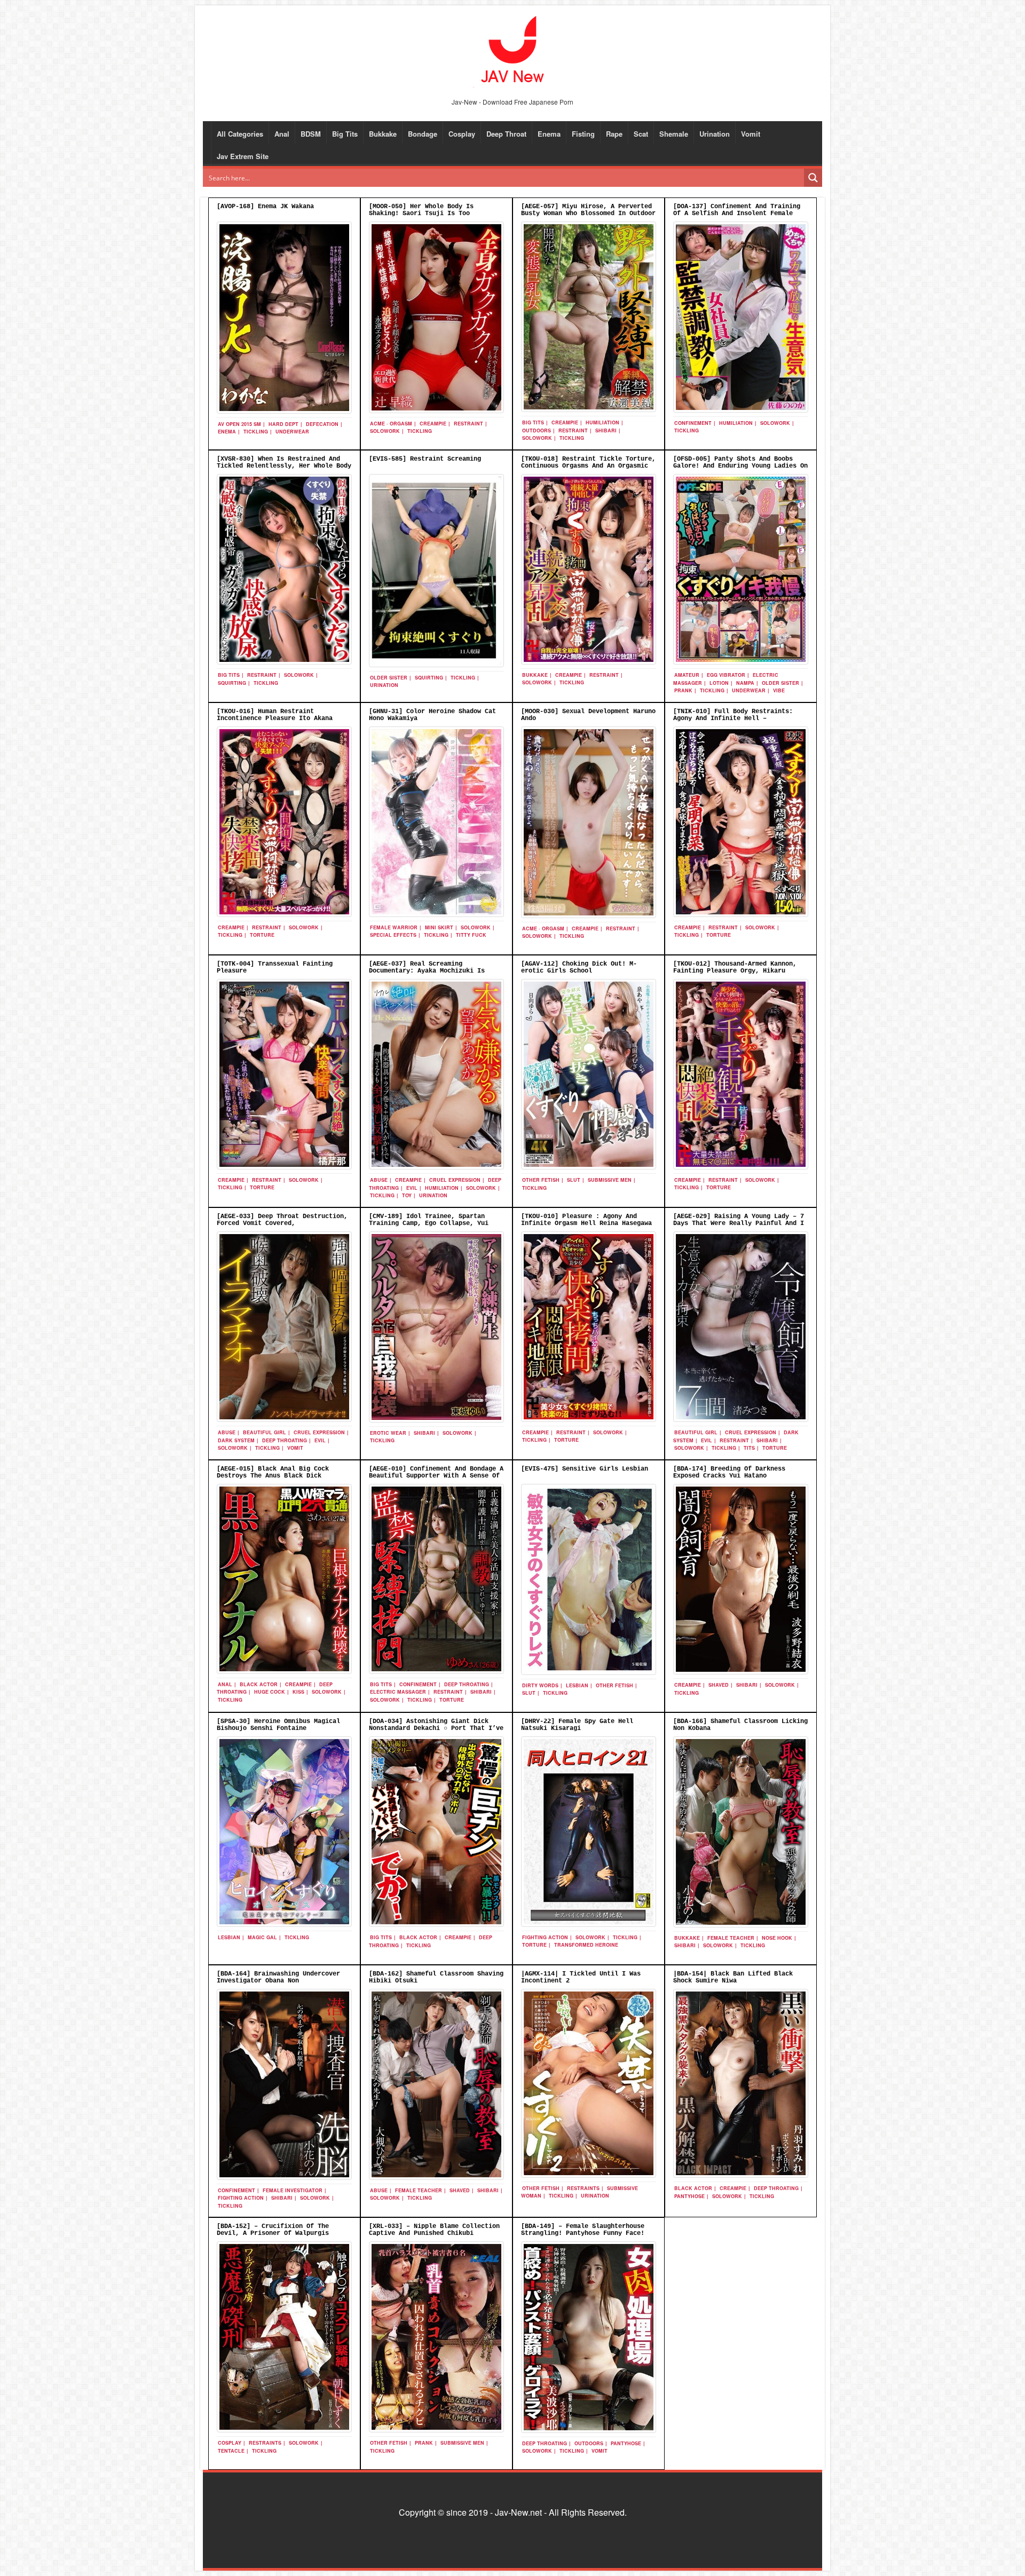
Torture (262, 935)
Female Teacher (731, 1938)
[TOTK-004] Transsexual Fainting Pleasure (275, 967)
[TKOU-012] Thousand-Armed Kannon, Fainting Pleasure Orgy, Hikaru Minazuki (735, 971)
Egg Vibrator (726, 675)
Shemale (674, 134)
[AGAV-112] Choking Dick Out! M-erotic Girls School (579, 967)
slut (574, 1180)
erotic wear (388, 1433)
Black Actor (259, 1684)
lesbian (577, 1685)
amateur (687, 675)
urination (384, 685)
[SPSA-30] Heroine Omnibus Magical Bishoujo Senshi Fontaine (278, 1725)
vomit (295, 1448)
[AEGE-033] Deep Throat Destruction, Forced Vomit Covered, (282, 1220)
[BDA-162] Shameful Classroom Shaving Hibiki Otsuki (436, 1977)
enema (227, 432)
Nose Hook (777, 1938)
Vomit (751, 134)
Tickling (256, 432)
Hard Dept (283, 424)
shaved (719, 1685)
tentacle (231, 2451)
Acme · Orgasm (391, 424)
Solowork (385, 431)
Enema (549, 134)
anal (225, 1684)
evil (412, 1188)
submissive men (610, 1180)
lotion (719, 683)
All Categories (240, 134)
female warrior (394, 927)
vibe (779, 690)
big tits (533, 422)
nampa (745, 683)
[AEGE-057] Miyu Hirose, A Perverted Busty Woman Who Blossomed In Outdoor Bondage (588, 214)
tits (749, 1448)
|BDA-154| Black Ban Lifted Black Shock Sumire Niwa (733, 1977)
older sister (389, 678)
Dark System (236, 1440)
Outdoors (537, 430)
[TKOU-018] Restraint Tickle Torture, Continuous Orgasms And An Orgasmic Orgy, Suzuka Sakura (588, 466)
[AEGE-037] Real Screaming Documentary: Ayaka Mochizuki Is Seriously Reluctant (427, 971)
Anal (282, 134)
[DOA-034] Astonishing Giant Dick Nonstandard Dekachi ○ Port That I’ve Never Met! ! (436, 1728)
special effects (393, 935)
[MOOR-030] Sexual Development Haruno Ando (588, 715)
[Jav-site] (512, 50)
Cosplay (462, 134)
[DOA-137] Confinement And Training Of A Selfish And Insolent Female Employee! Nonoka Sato (737, 214)
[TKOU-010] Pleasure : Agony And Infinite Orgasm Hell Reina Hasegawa (586, 1220)
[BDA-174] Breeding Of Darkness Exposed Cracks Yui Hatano (729, 1472)
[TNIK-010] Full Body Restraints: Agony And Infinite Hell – (733, 715)
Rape (614, 134)
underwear (292, 432)
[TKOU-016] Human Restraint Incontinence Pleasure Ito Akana (275, 715)
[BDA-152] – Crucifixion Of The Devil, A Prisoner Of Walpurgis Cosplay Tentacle (273, 2233)
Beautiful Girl (265, 1432)
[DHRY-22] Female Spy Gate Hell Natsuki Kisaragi (577, 1725)
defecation (322, 424)
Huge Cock (270, 1692)
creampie (433, 424)
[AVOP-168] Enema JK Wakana (265, 207)
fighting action (545, 1937)
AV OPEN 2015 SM (239, 424)
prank (683, 690)
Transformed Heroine (586, 1945)
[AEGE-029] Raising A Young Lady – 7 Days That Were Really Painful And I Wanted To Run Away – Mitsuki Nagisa (739, 1223)
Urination (715, 134)
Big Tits (345, 134)
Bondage (423, 134)
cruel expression (455, 1180)
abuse (379, 1180)
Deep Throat (506, 134)
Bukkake (383, 134)
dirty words (540, 1685)
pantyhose (689, 2196)
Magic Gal (262, 1937)
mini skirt (439, 927)
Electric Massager (398, 1692)
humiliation (602, 422)
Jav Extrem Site (243, 156)
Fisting (583, 134)
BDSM (311, 134)
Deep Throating (285, 1440)
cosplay (230, 2443)
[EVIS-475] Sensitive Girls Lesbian (585, 1469)
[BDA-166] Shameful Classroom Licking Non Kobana (740, 1725)
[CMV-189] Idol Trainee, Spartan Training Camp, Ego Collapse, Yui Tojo (429, 1223)
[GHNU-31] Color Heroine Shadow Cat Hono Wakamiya (432, 715)
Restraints (583, 2188)
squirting (232, 683)
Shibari (606, 430)
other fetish (541, 1180)
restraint (468, 424)
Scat (641, 134)
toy (407, 1195)
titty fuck (471, 935)
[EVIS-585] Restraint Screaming (425, 459)
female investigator (293, 2190)
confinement (693, 423)
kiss (298, 1692)
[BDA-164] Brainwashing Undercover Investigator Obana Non (278, 1977)
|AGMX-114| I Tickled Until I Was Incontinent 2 (581, 1977)
